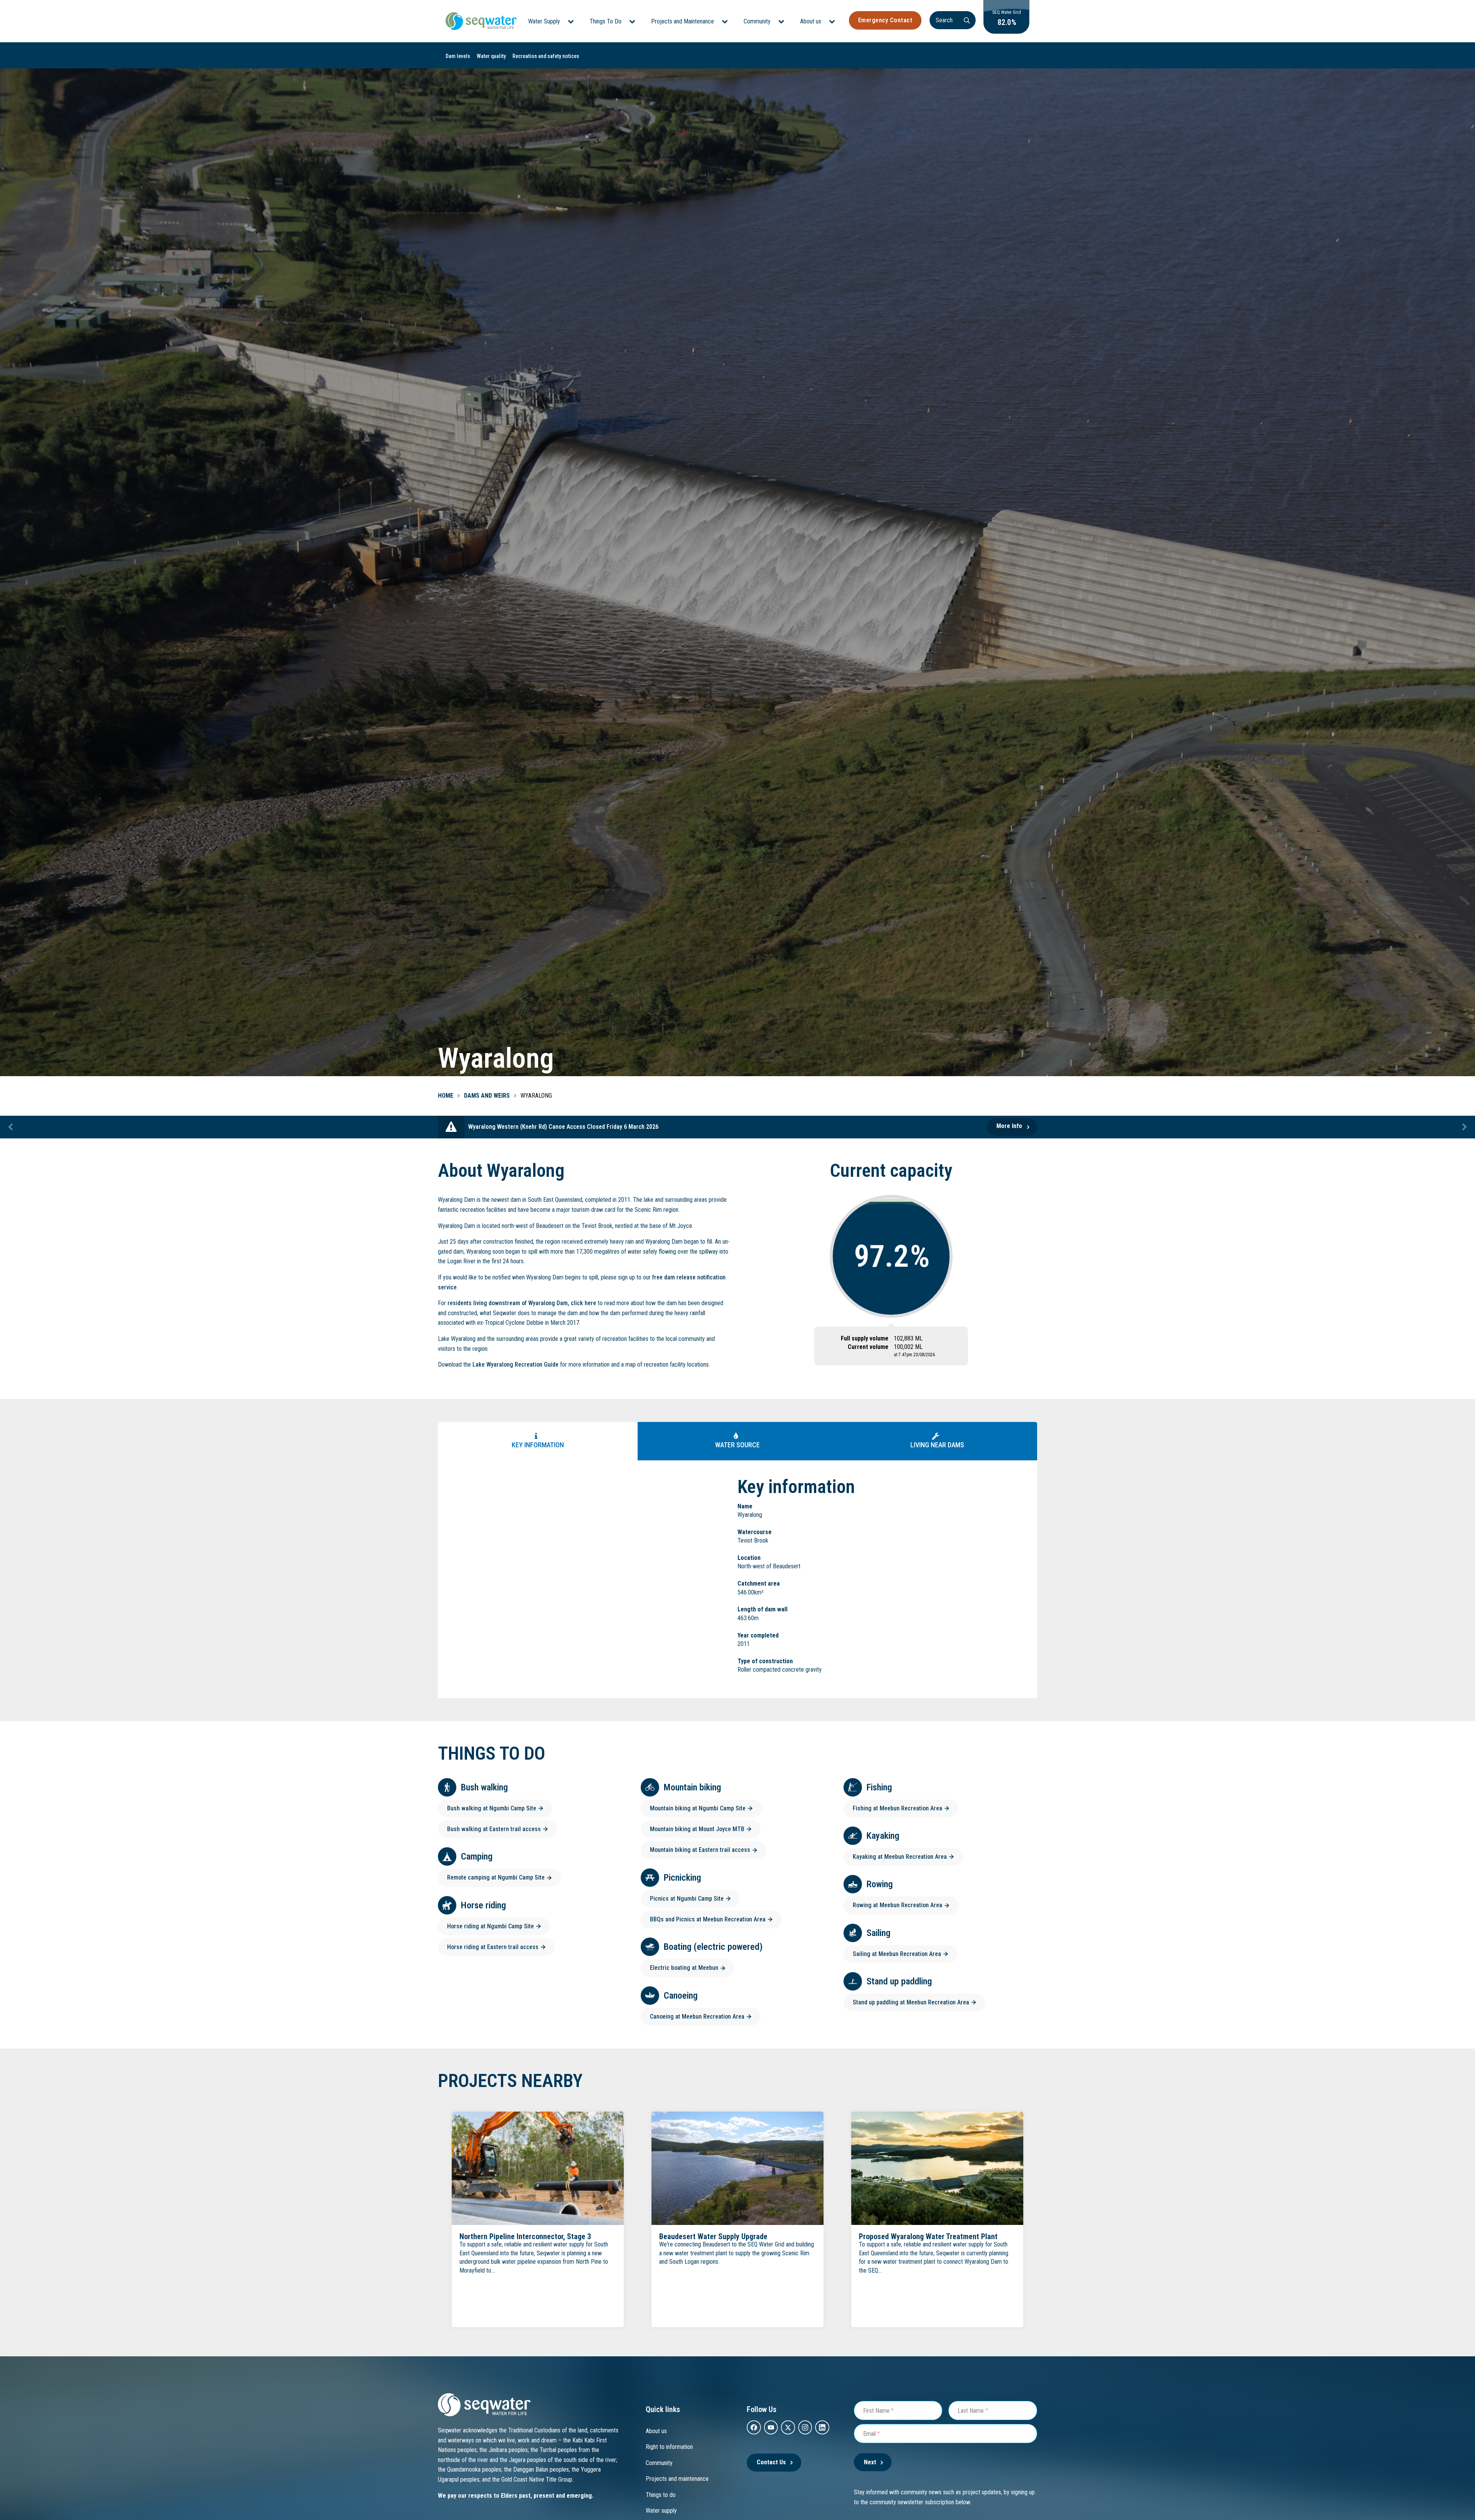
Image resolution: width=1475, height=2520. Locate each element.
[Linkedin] (822, 2427)
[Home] (481, 21)
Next (1464, 1127)
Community (757, 21)
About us (811, 21)
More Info (1009, 1126)
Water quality (491, 56)
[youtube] (771, 2427)
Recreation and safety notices (546, 56)
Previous (11, 1127)
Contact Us (771, 2462)
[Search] (967, 20)
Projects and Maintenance (683, 21)
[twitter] (788, 2427)
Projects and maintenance (677, 2479)
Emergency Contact (885, 20)
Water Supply (544, 21)
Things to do (661, 2495)
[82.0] (1006, 32)
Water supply (661, 2511)
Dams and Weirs (487, 1096)
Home (446, 1096)
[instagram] (805, 2427)
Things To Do (606, 21)
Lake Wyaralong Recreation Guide (515, 1365)
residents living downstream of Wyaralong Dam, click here (522, 1303)
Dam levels (458, 56)
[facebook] (754, 2427)
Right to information (669, 2447)
